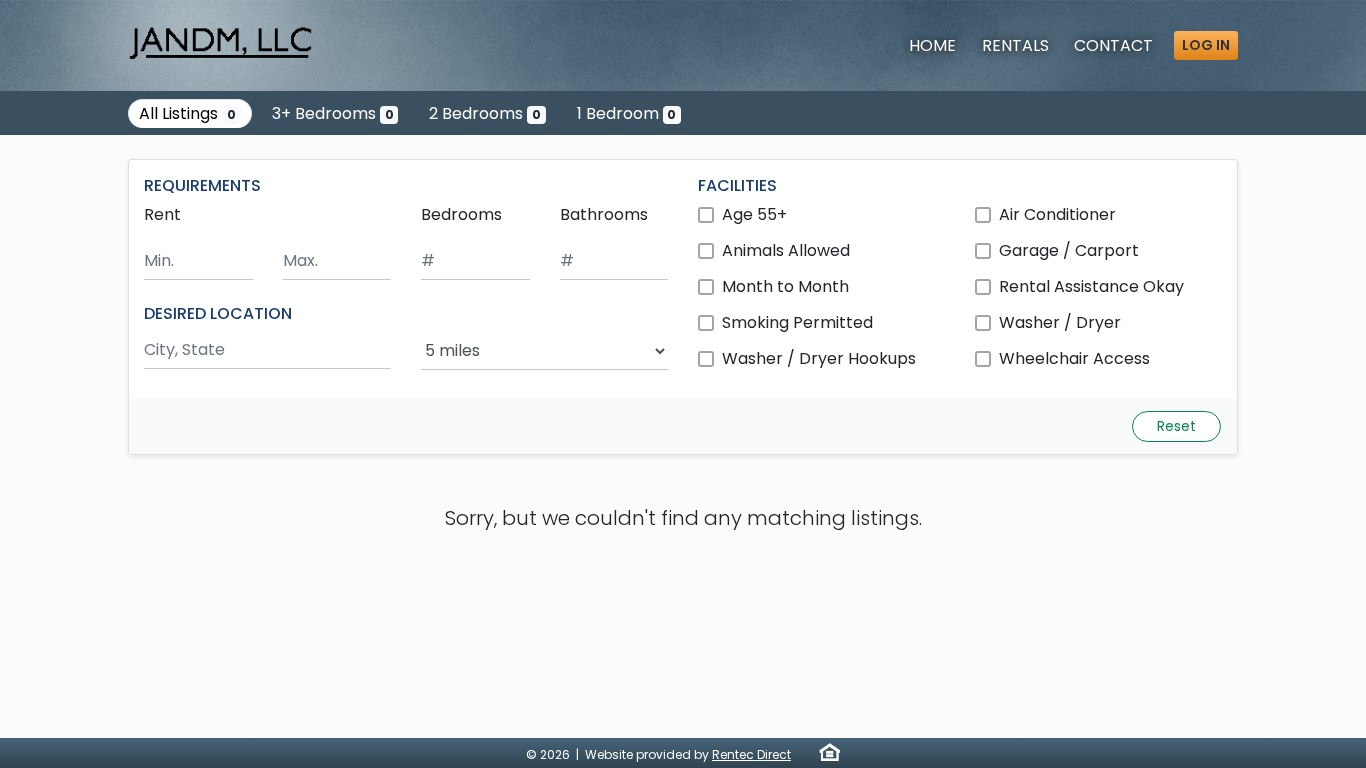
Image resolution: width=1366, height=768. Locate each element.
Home (932, 45)
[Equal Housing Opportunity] (829, 752)
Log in (1206, 45)
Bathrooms (604, 214)
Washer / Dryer (1060, 322)
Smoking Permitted (797, 322)
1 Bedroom (627, 113)
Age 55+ (754, 214)
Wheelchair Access (1074, 358)
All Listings (187, 113)
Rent (162, 214)
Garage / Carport (1069, 250)
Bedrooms (461, 214)
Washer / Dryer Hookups (819, 358)
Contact (1113, 45)
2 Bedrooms (485, 113)
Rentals (1015, 45)
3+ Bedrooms (333, 113)
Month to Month (785, 286)
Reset (1176, 426)
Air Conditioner (1057, 214)
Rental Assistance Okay (1091, 286)
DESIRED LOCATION (218, 313)
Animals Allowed (786, 250)
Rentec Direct (751, 754)
